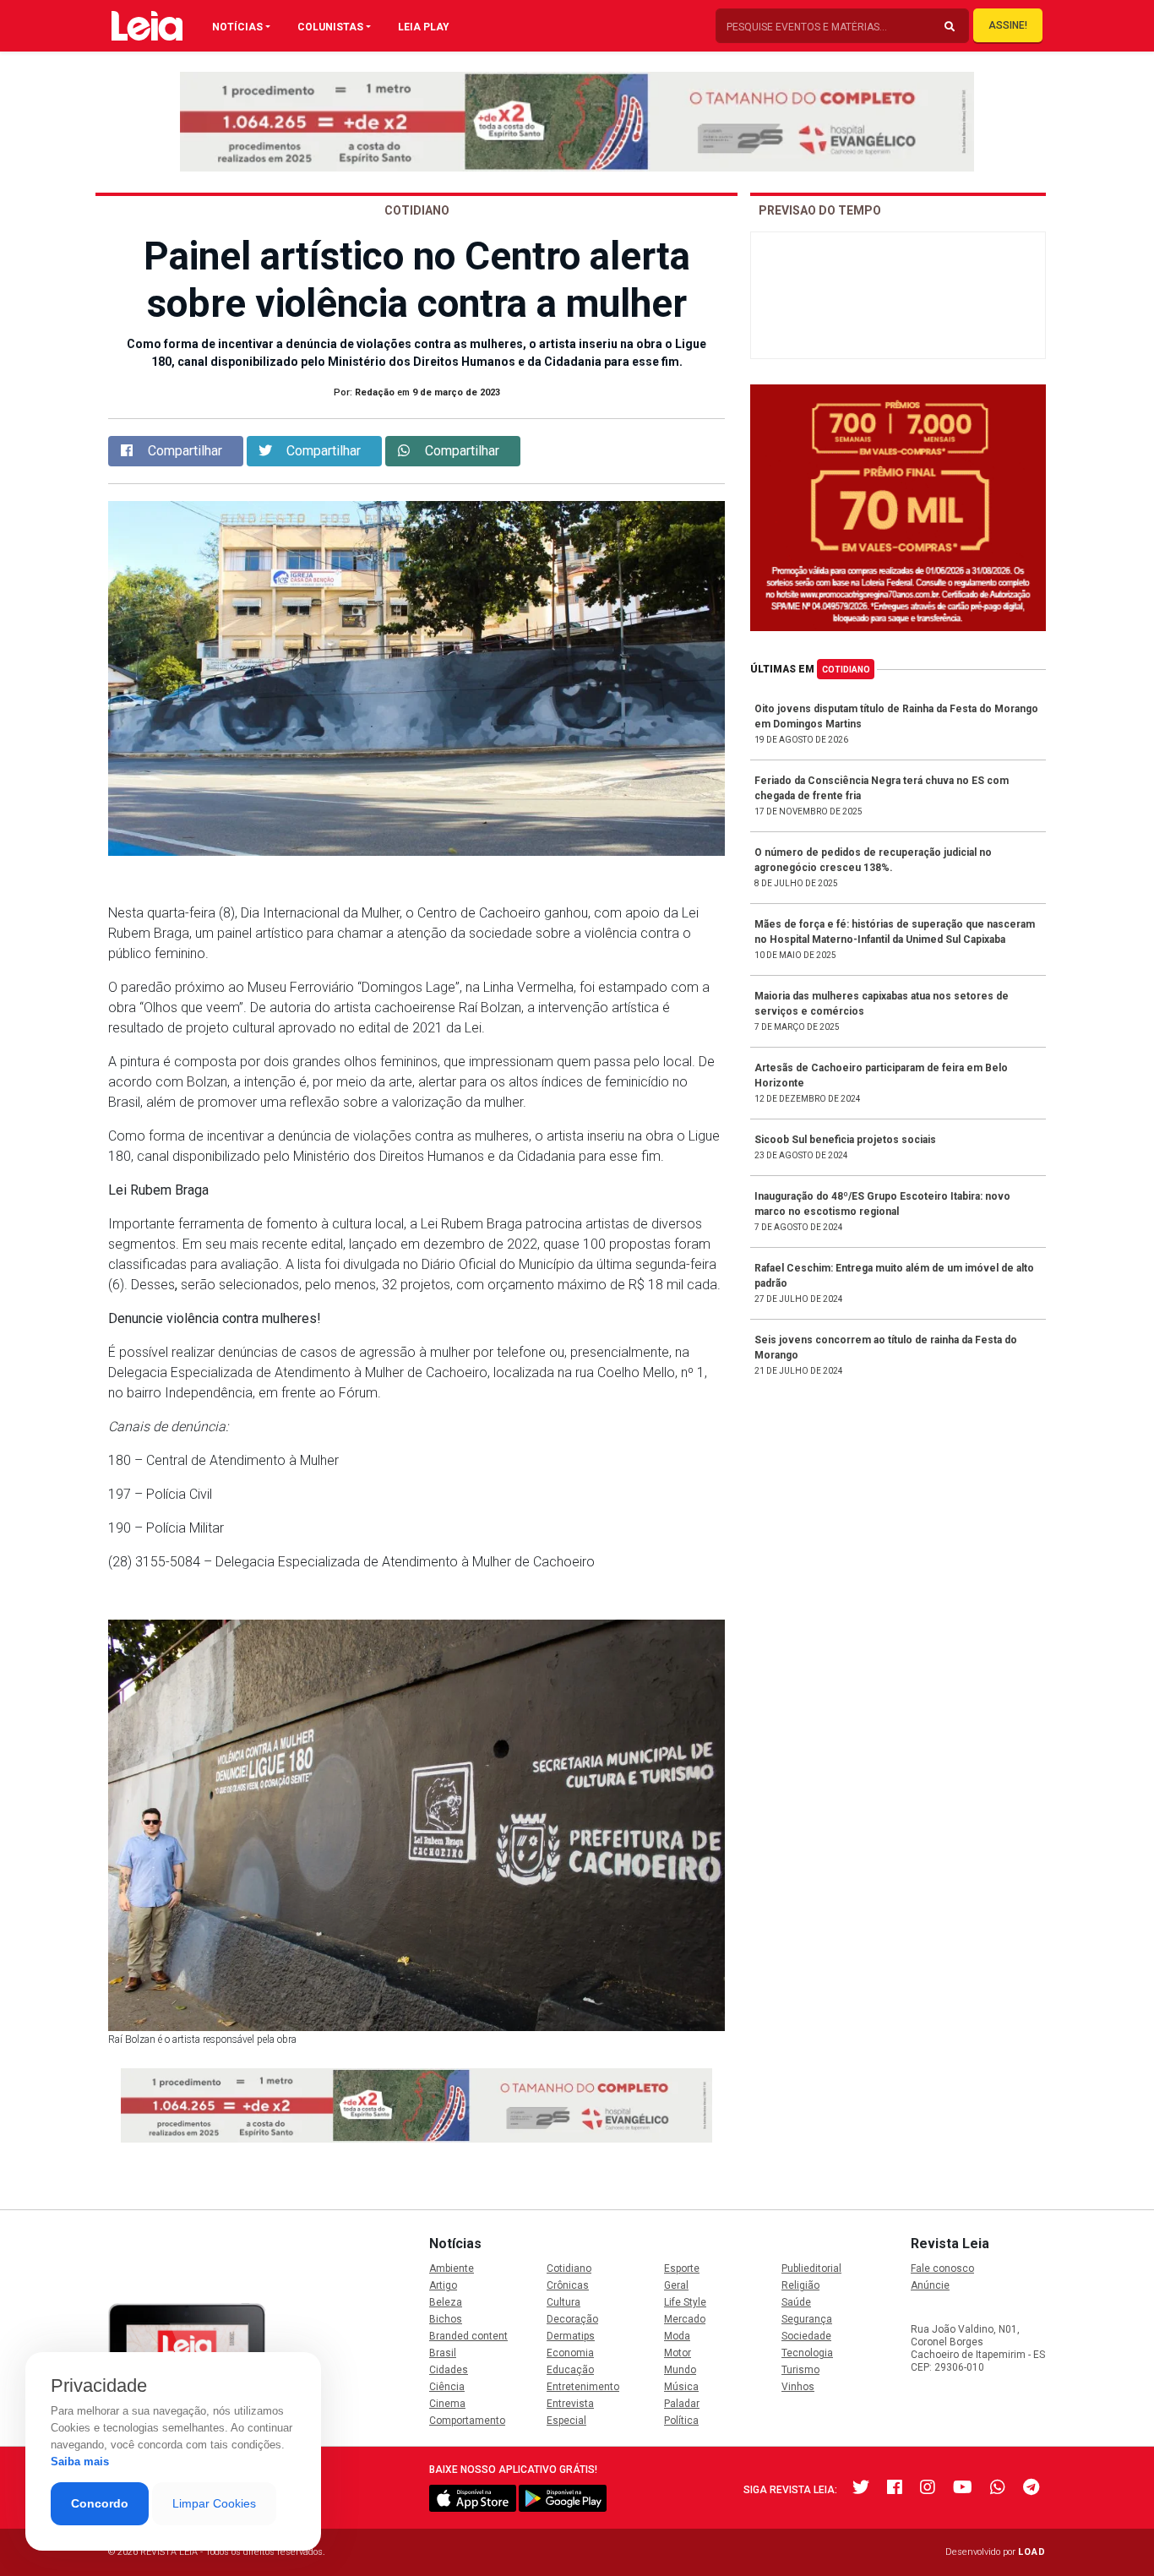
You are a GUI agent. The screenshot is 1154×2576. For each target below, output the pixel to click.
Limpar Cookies (214, 2503)
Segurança (807, 2319)
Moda (677, 2336)
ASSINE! (1008, 25)
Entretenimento (583, 2387)
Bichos (446, 2319)
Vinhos (798, 2387)
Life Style (685, 2302)
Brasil (443, 2353)
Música (681, 2387)
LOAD (1032, 2552)
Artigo (443, 2285)
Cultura (563, 2302)
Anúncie (930, 2285)
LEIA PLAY (424, 27)
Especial (566, 2421)
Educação (570, 2370)
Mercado (685, 2319)
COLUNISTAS (330, 27)
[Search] (950, 27)
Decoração (572, 2319)
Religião (800, 2285)
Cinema (447, 2404)
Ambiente (452, 2268)
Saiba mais (80, 2462)
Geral (676, 2285)
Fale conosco (942, 2268)
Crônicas (568, 2285)
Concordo (100, 2503)
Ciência (447, 2387)
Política (681, 2421)
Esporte (682, 2268)
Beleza (446, 2302)
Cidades (449, 2370)
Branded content (468, 2336)
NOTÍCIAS (237, 27)
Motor (678, 2353)
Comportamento (467, 2421)
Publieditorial (811, 2268)
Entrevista (570, 2404)
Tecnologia (807, 2353)
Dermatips (571, 2336)
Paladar (682, 2404)
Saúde (796, 2302)
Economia (570, 2353)
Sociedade (806, 2336)
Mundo (680, 2370)
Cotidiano (846, 670)
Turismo (800, 2370)
